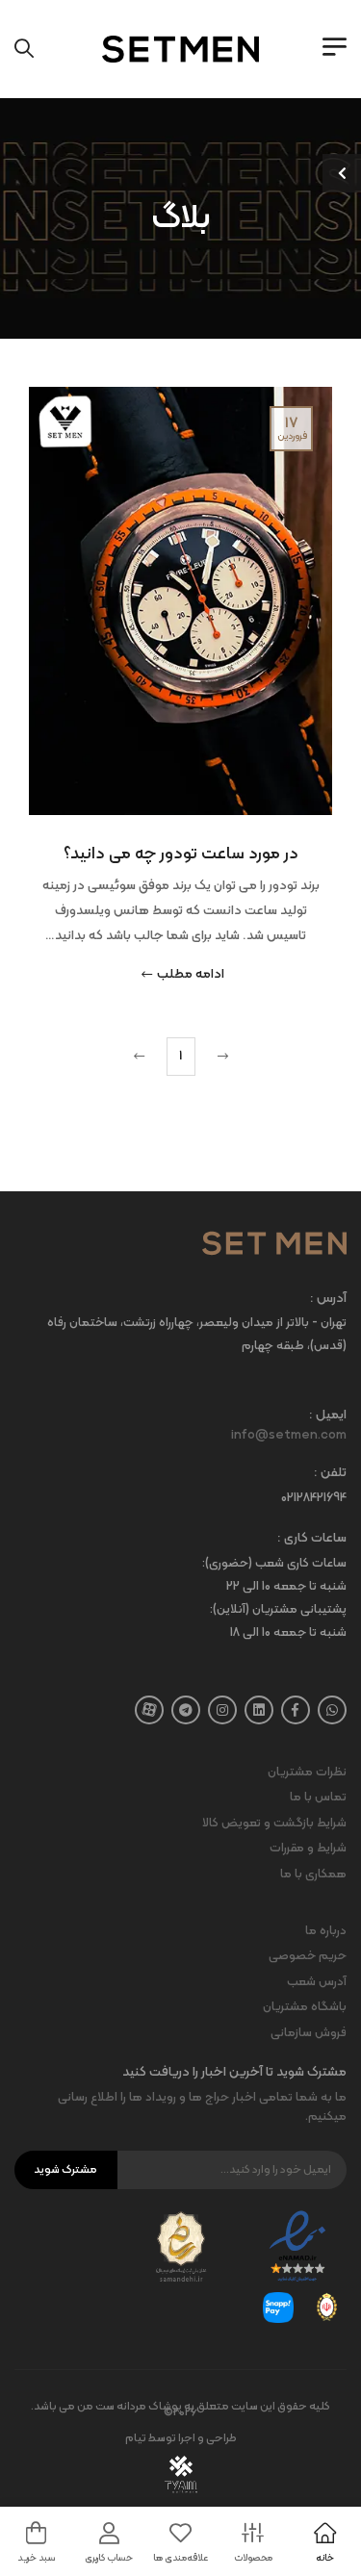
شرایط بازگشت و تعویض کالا (274, 1824)
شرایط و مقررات (308, 1849)
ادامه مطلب (191, 976)
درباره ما (326, 1931)
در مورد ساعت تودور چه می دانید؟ (181, 854)
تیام (136, 2438)
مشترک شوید (65, 2170)
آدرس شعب (317, 1982)
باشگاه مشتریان (305, 2007)
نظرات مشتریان (307, 1773)
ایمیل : (328, 1416)
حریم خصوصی (308, 1956)
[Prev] (220, 1057)
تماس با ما (318, 1798)
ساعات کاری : (312, 1539)
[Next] (142, 1057)
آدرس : (328, 1300)
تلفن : (330, 1474)
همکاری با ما (313, 1875)
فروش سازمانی (309, 2033)
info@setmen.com (289, 1436)
